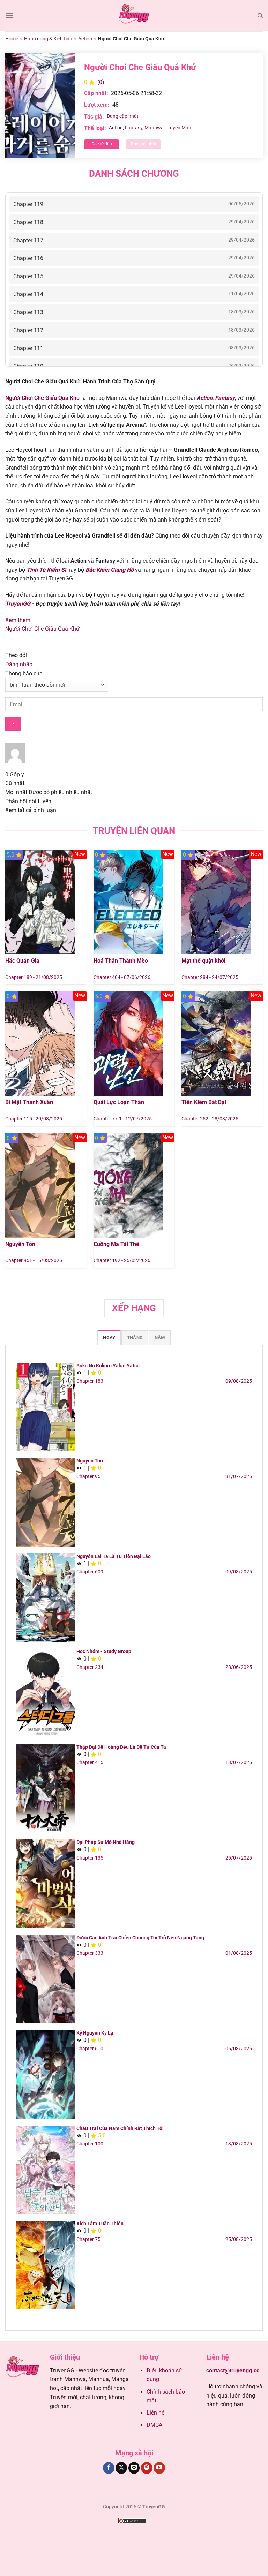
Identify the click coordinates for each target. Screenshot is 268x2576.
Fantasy (134, 128)
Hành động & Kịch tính (48, 39)
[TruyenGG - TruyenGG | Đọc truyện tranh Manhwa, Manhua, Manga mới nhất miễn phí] (134, 16)
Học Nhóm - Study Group (104, 1651)
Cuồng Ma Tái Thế (116, 1244)
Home (12, 39)
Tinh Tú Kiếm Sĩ (46, 570)
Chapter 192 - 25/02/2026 (122, 1260)
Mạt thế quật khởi (203, 961)
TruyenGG (18, 604)
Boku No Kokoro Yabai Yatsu (108, 1366)
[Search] (260, 16)
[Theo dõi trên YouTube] (159, 2468)
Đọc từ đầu (102, 144)
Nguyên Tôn (20, 1244)
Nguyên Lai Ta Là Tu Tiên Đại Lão (114, 1556)
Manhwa (154, 128)
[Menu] (9, 16)
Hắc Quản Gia (22, 961)
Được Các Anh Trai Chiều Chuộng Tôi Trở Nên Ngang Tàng (140, 1938)
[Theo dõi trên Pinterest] (147, 2468)
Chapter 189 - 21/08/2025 (34, 977)
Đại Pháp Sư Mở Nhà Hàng (106, 1842)
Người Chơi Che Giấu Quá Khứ (42, 629)
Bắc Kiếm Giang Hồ (110, 570)
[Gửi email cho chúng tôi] (134, 2468)
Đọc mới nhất (144, 144)
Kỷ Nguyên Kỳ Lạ (95, 2033)
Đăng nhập (19, 664)
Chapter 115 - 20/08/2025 (34, 1119)
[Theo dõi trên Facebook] (109, 2468)
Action (85, 39)
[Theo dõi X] (121, 2468)
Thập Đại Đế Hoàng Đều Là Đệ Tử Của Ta (121, 1747)
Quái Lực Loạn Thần (119, 1102)
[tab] (109, 1337)
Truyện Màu (178, 128)
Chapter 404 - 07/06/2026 (122, 977)
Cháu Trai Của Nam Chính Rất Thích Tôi (120, 2128)
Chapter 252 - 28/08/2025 (210, 1119)
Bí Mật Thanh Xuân (29, 1102)
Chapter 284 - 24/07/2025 (210, 977)
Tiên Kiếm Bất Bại (204, 1102)
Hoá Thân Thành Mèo (121, 961)
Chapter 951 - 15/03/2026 (34, 1260)
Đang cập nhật (123, 116)
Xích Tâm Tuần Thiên (100, 2224)
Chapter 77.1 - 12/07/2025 (123, 1119)
